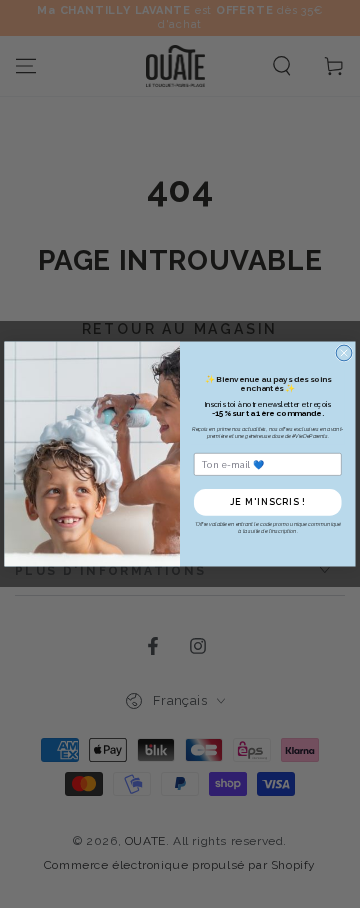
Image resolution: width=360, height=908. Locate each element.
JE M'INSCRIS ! (268, 502)
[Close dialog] (344, 353)
